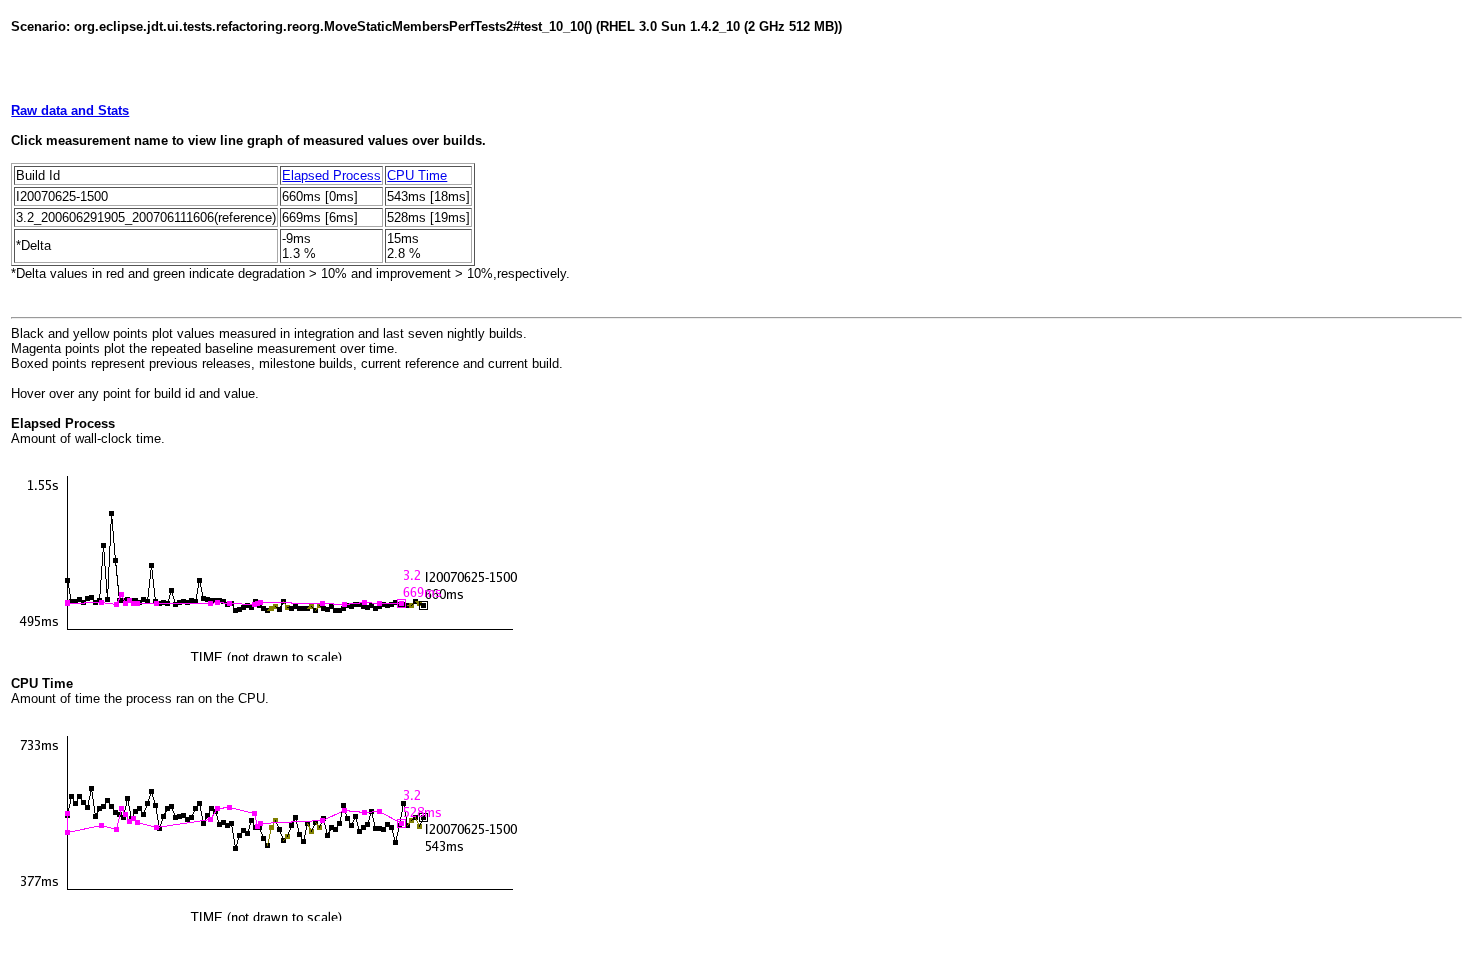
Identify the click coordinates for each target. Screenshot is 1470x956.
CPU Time (417, 175)
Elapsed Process (331, 175)
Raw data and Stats (70, 110)
